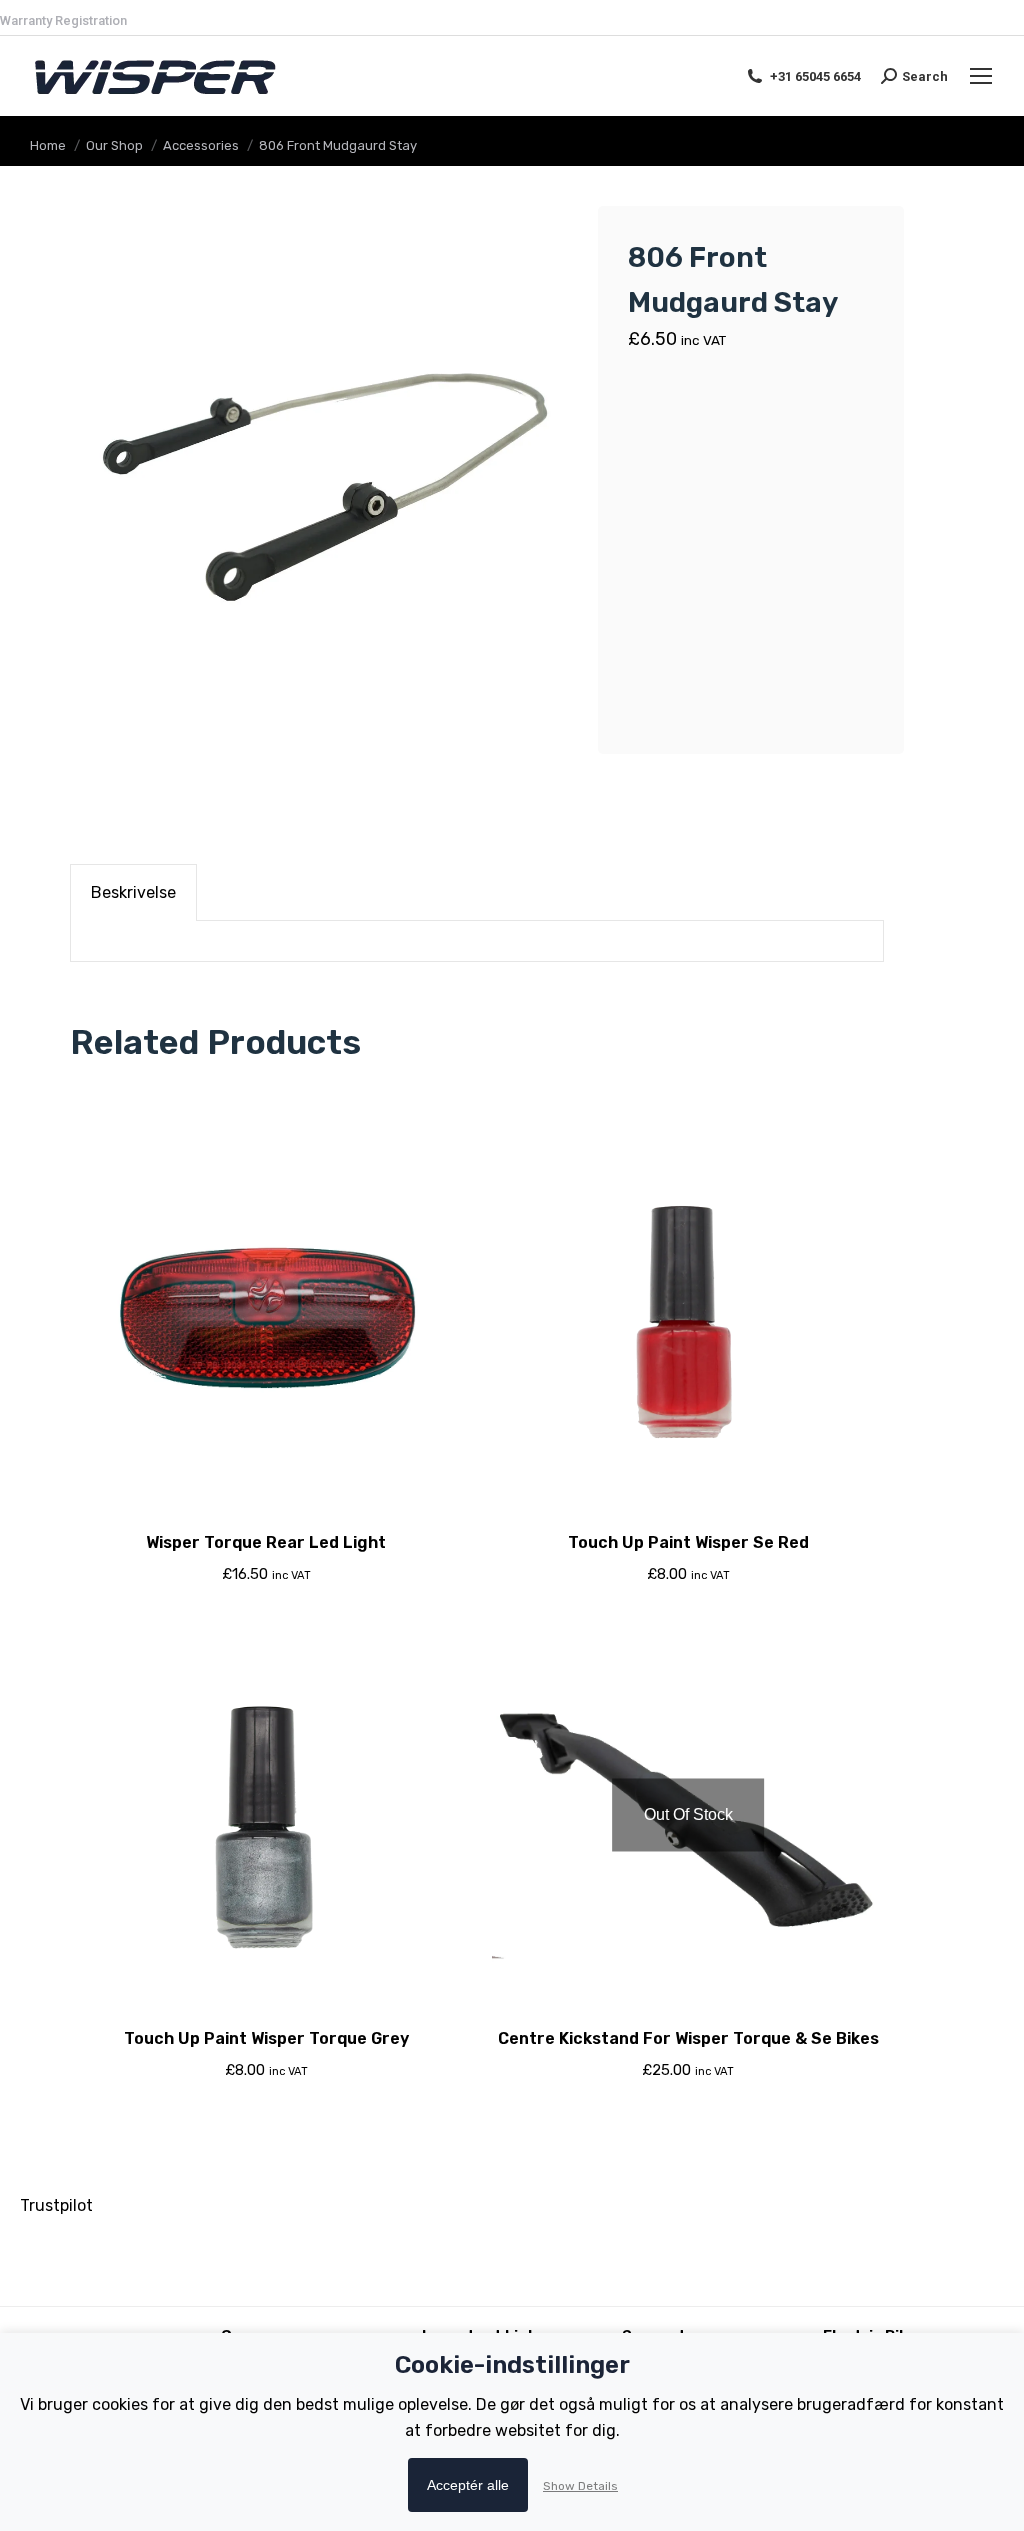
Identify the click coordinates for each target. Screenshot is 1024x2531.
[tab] (133, 892)
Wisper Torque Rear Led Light (266, 1542)
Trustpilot (56, 2205)
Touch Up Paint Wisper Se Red (688, 1542)
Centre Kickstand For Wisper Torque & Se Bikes (688, 2038)
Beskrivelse (133, 892)
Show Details (580, 2486)
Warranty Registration (63, 20)
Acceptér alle (468, 2485)
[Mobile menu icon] (981, 76)
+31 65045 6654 (815, 76)
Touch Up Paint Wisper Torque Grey (266, 2038)
